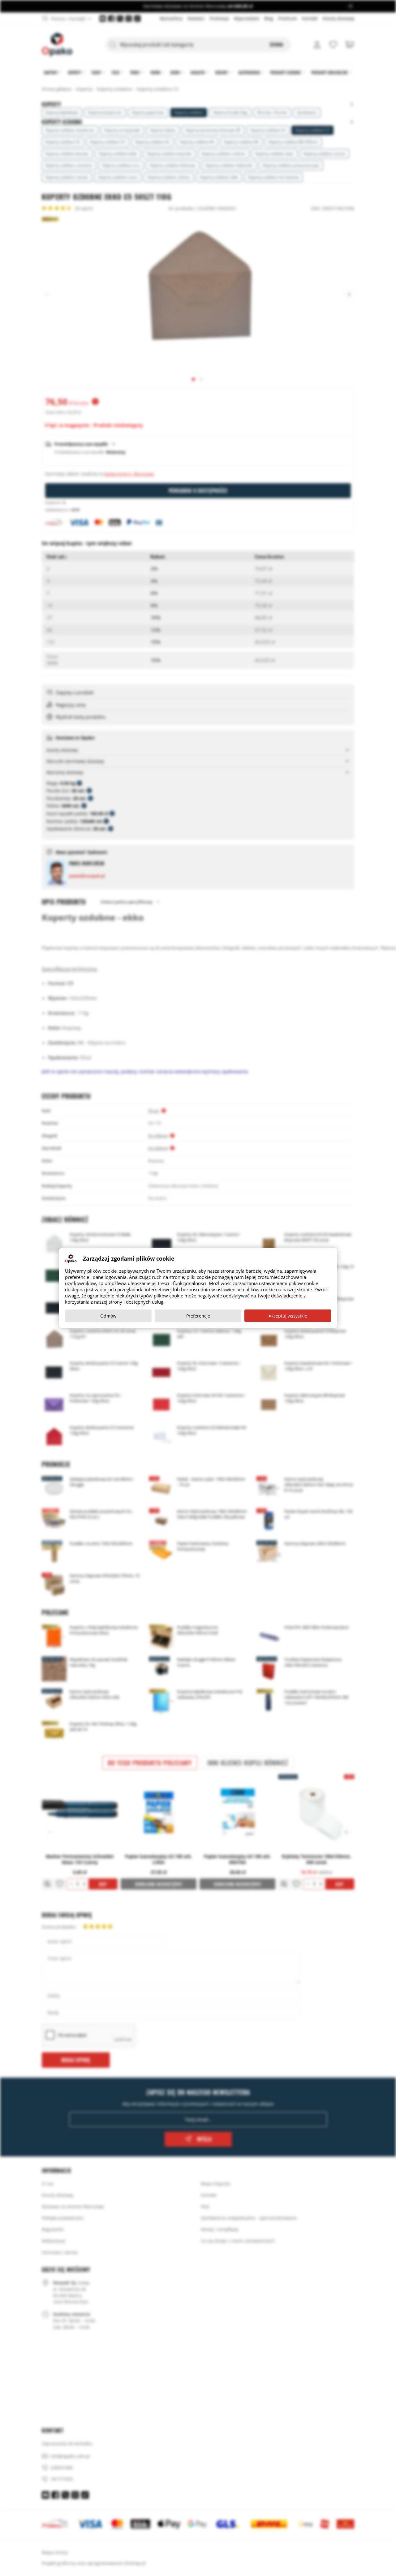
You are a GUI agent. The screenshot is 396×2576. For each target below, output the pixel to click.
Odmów (108, 1316)
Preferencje (198, 1316)
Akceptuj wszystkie (288, 1316)
